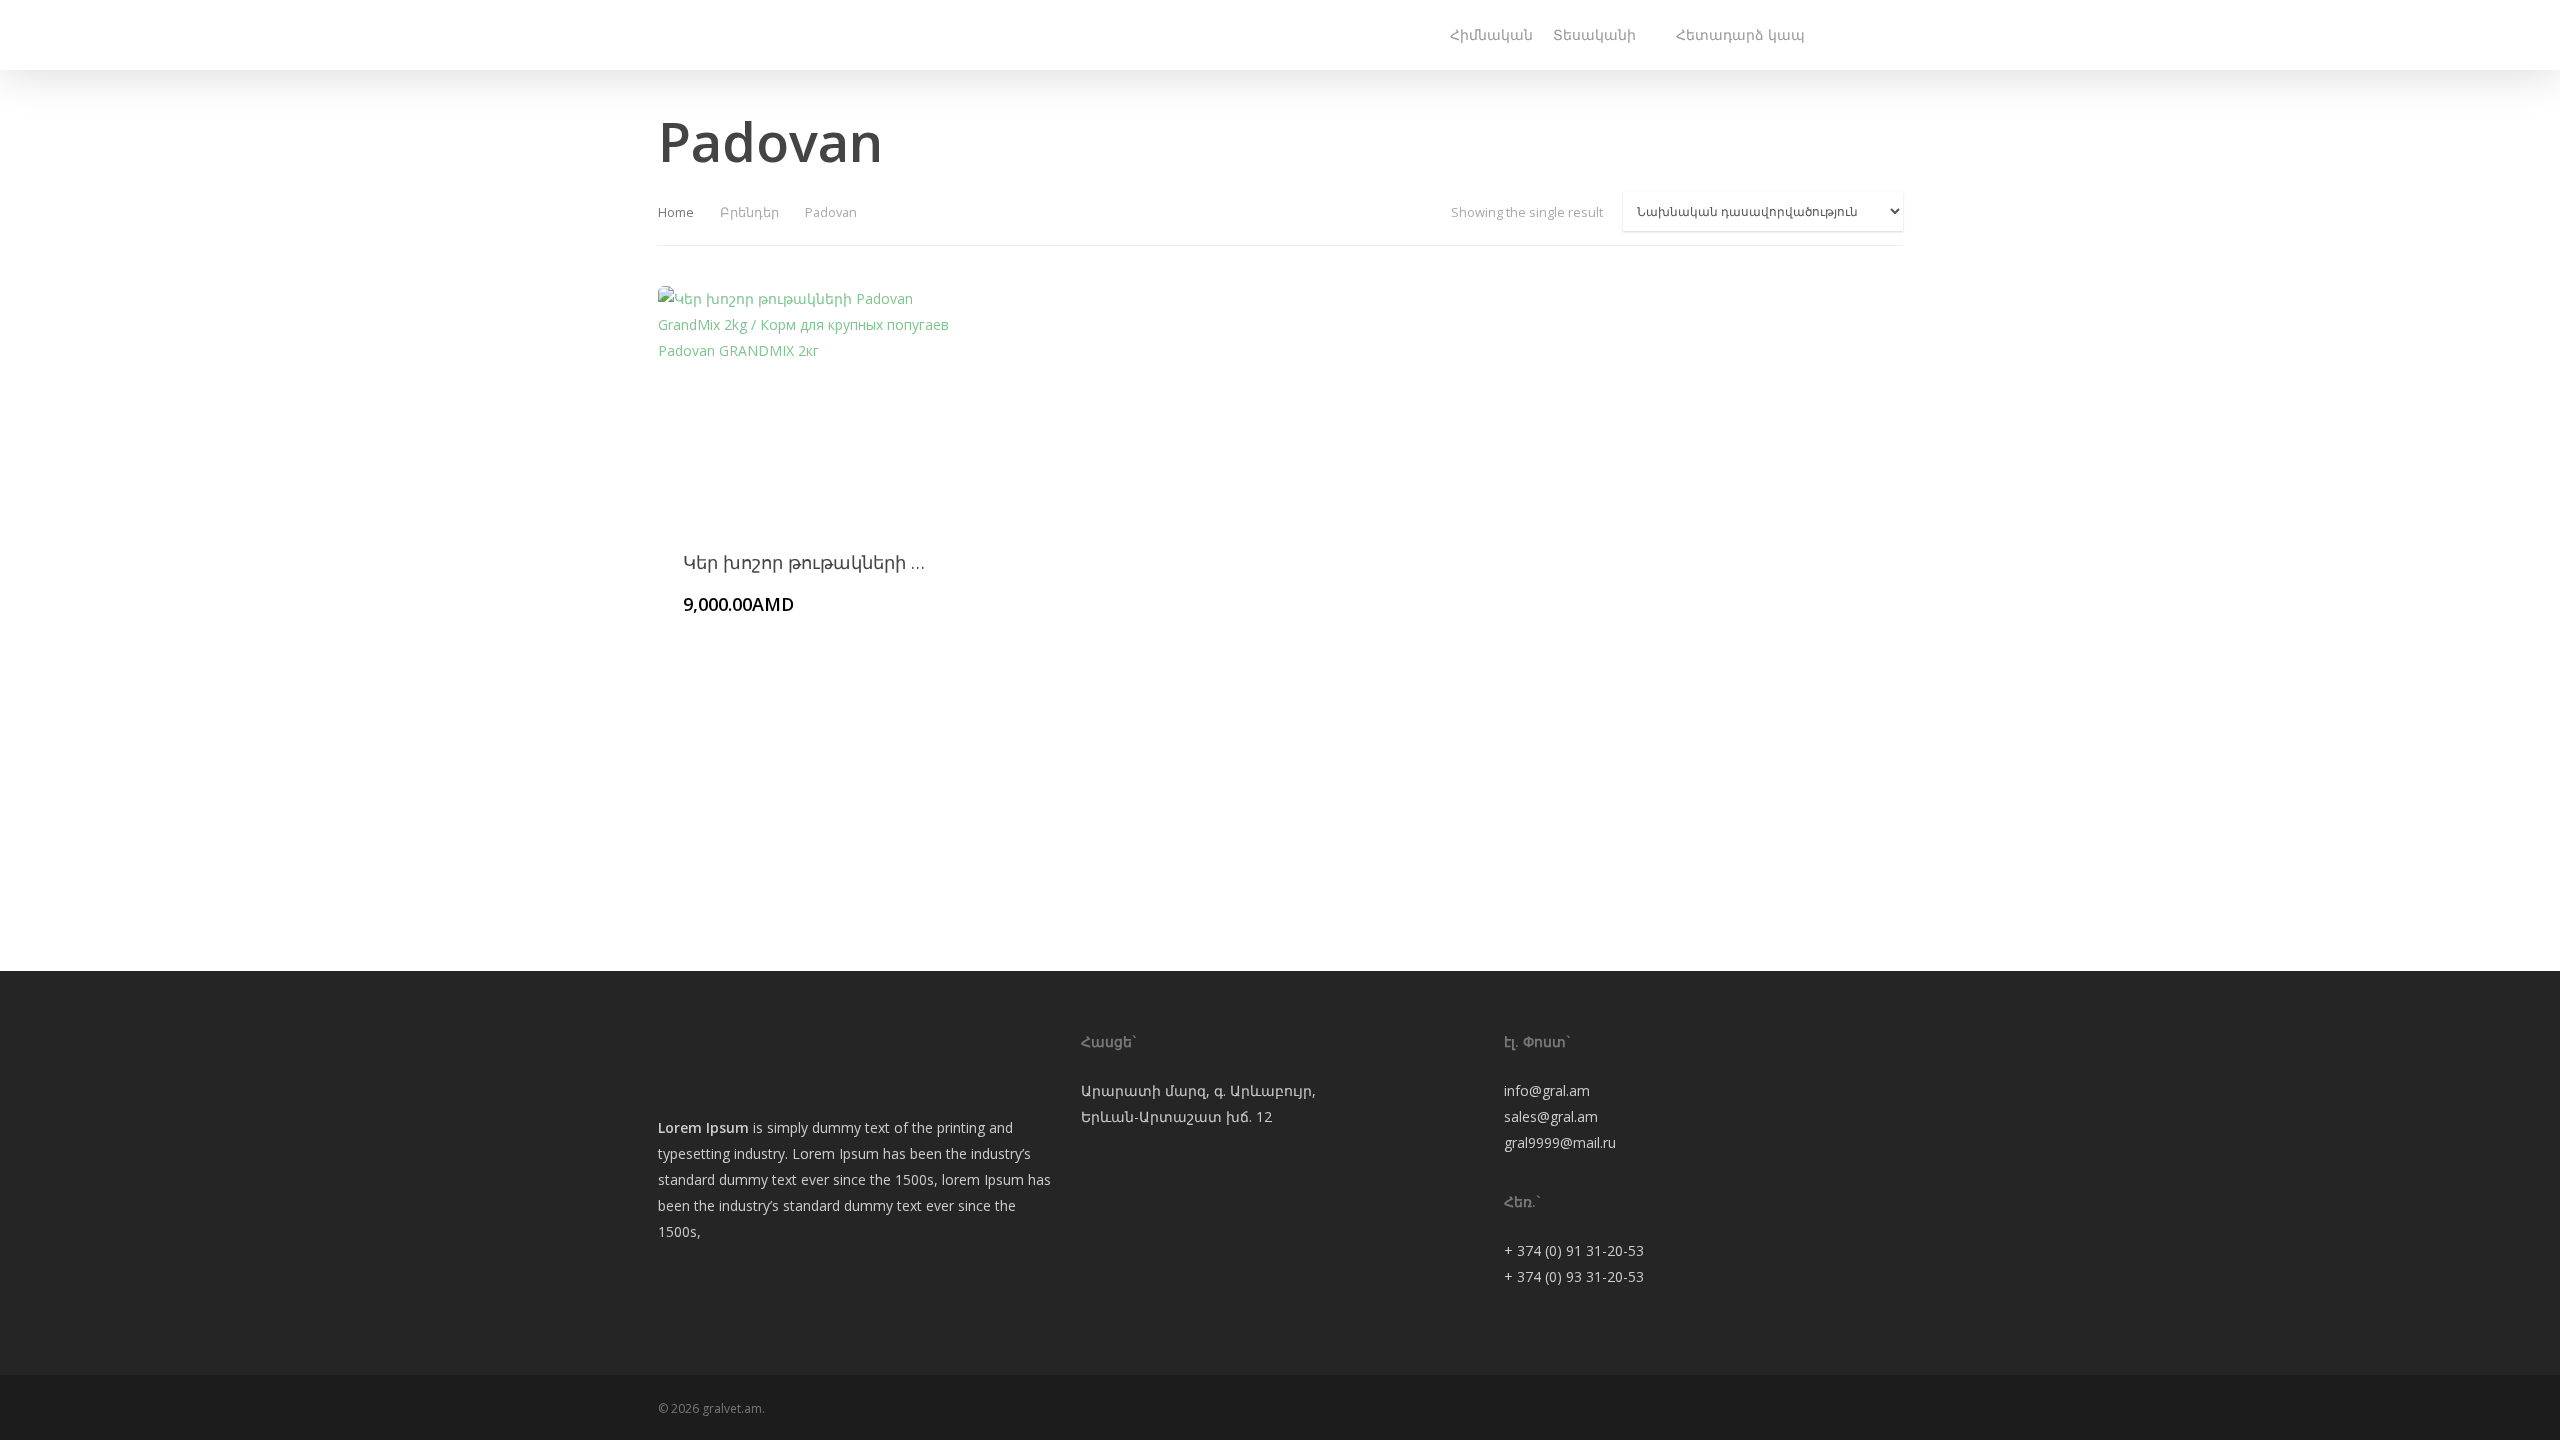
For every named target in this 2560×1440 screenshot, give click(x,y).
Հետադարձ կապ (1740, 34)
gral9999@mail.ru (1560, 1142)
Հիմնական (1491, 34)
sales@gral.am (1551, 1116)
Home (676, 212)
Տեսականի (1594, 34)
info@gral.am (1547, 1090)
